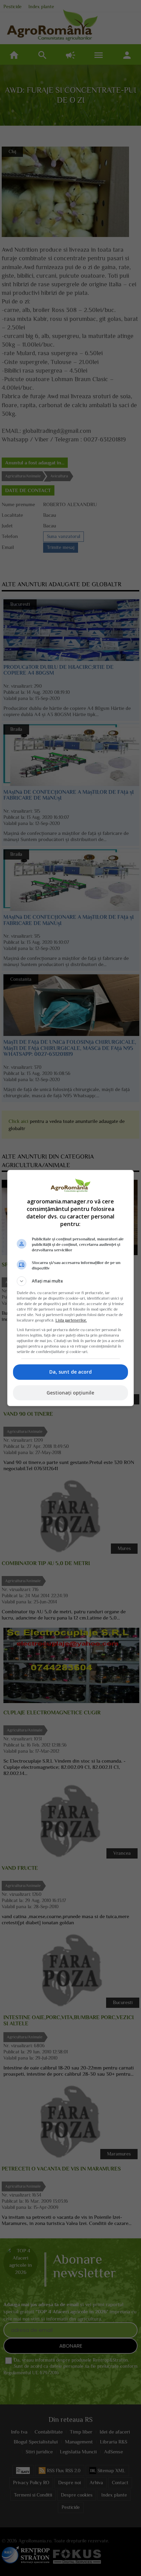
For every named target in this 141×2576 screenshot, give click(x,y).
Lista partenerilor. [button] (71, 1320)
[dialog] (71, 1288)
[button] (71, 1281)
